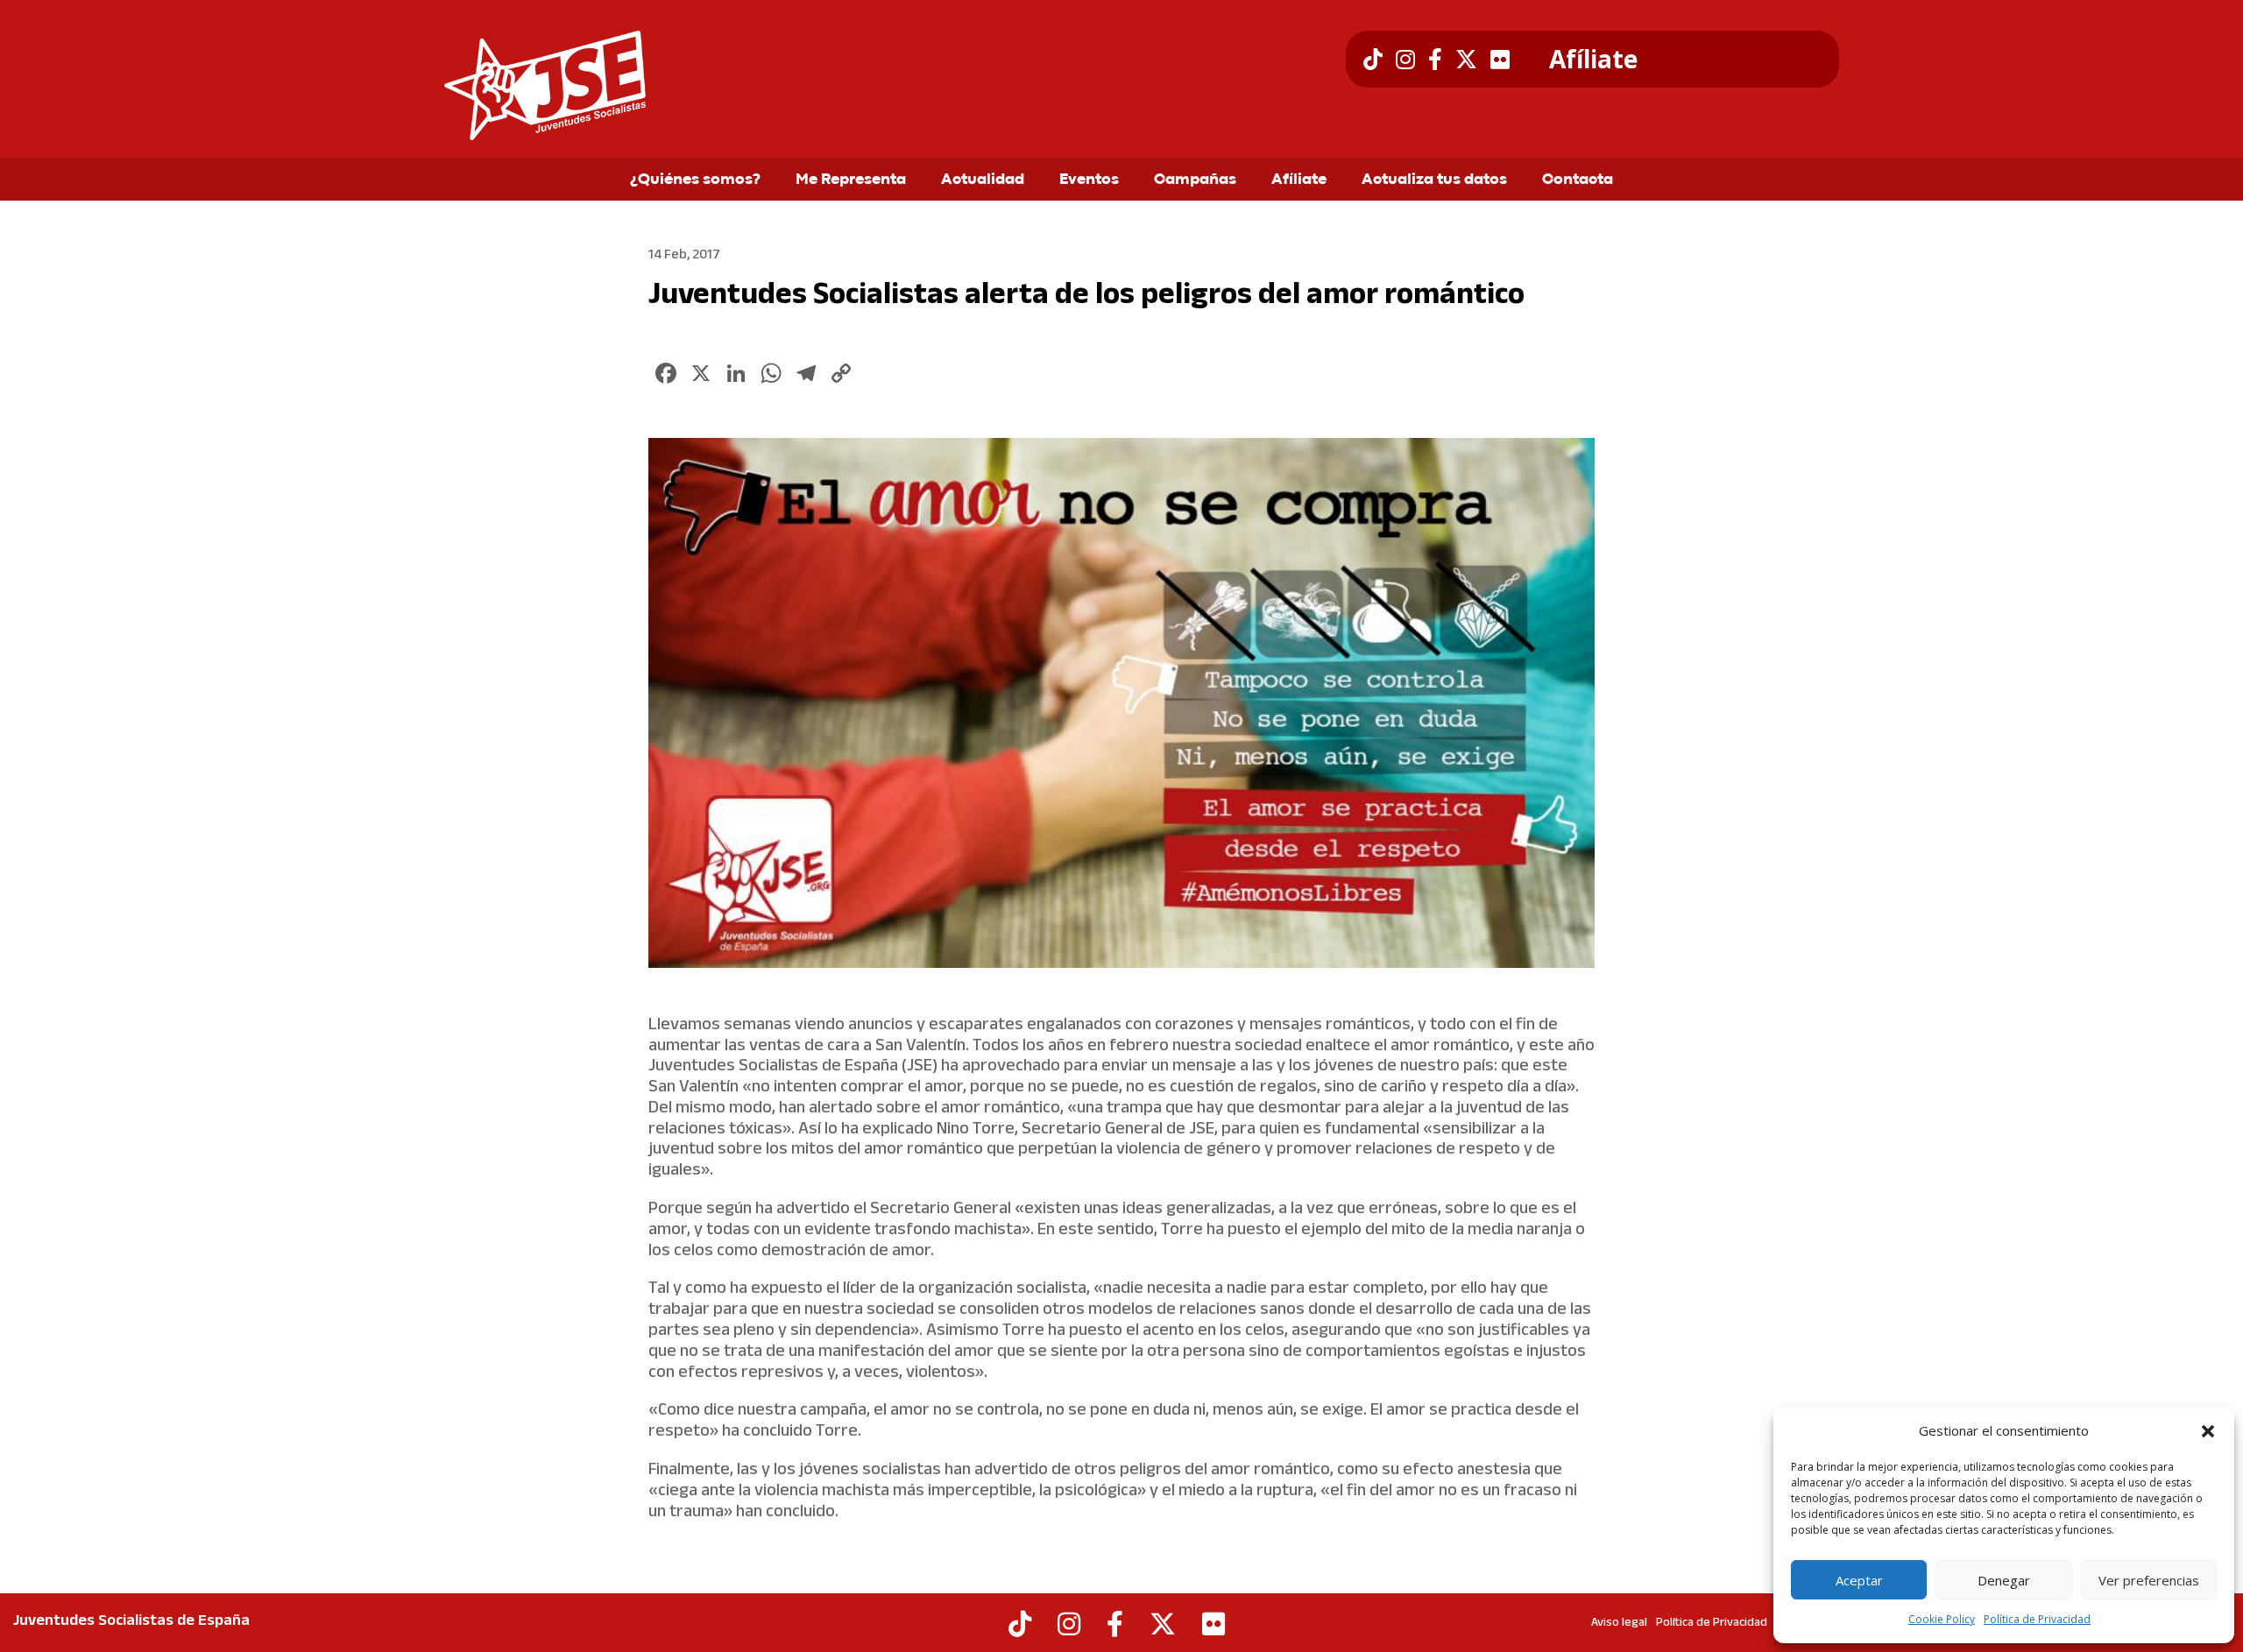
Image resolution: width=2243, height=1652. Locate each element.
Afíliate (1593, 60)
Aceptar (1859, 1580)
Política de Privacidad (2037, 1619)
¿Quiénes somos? (695, 180)
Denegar (2004, 1580)
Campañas (1195, 180)
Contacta (1578, 180)
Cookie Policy (1942, 1619)
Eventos (1089, 180)
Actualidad (983, 180)
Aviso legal (1619, 1623)
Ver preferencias (2149, 1580)
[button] (2208, 1431)
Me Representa (851, 180)
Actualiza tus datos (1434, 180)
